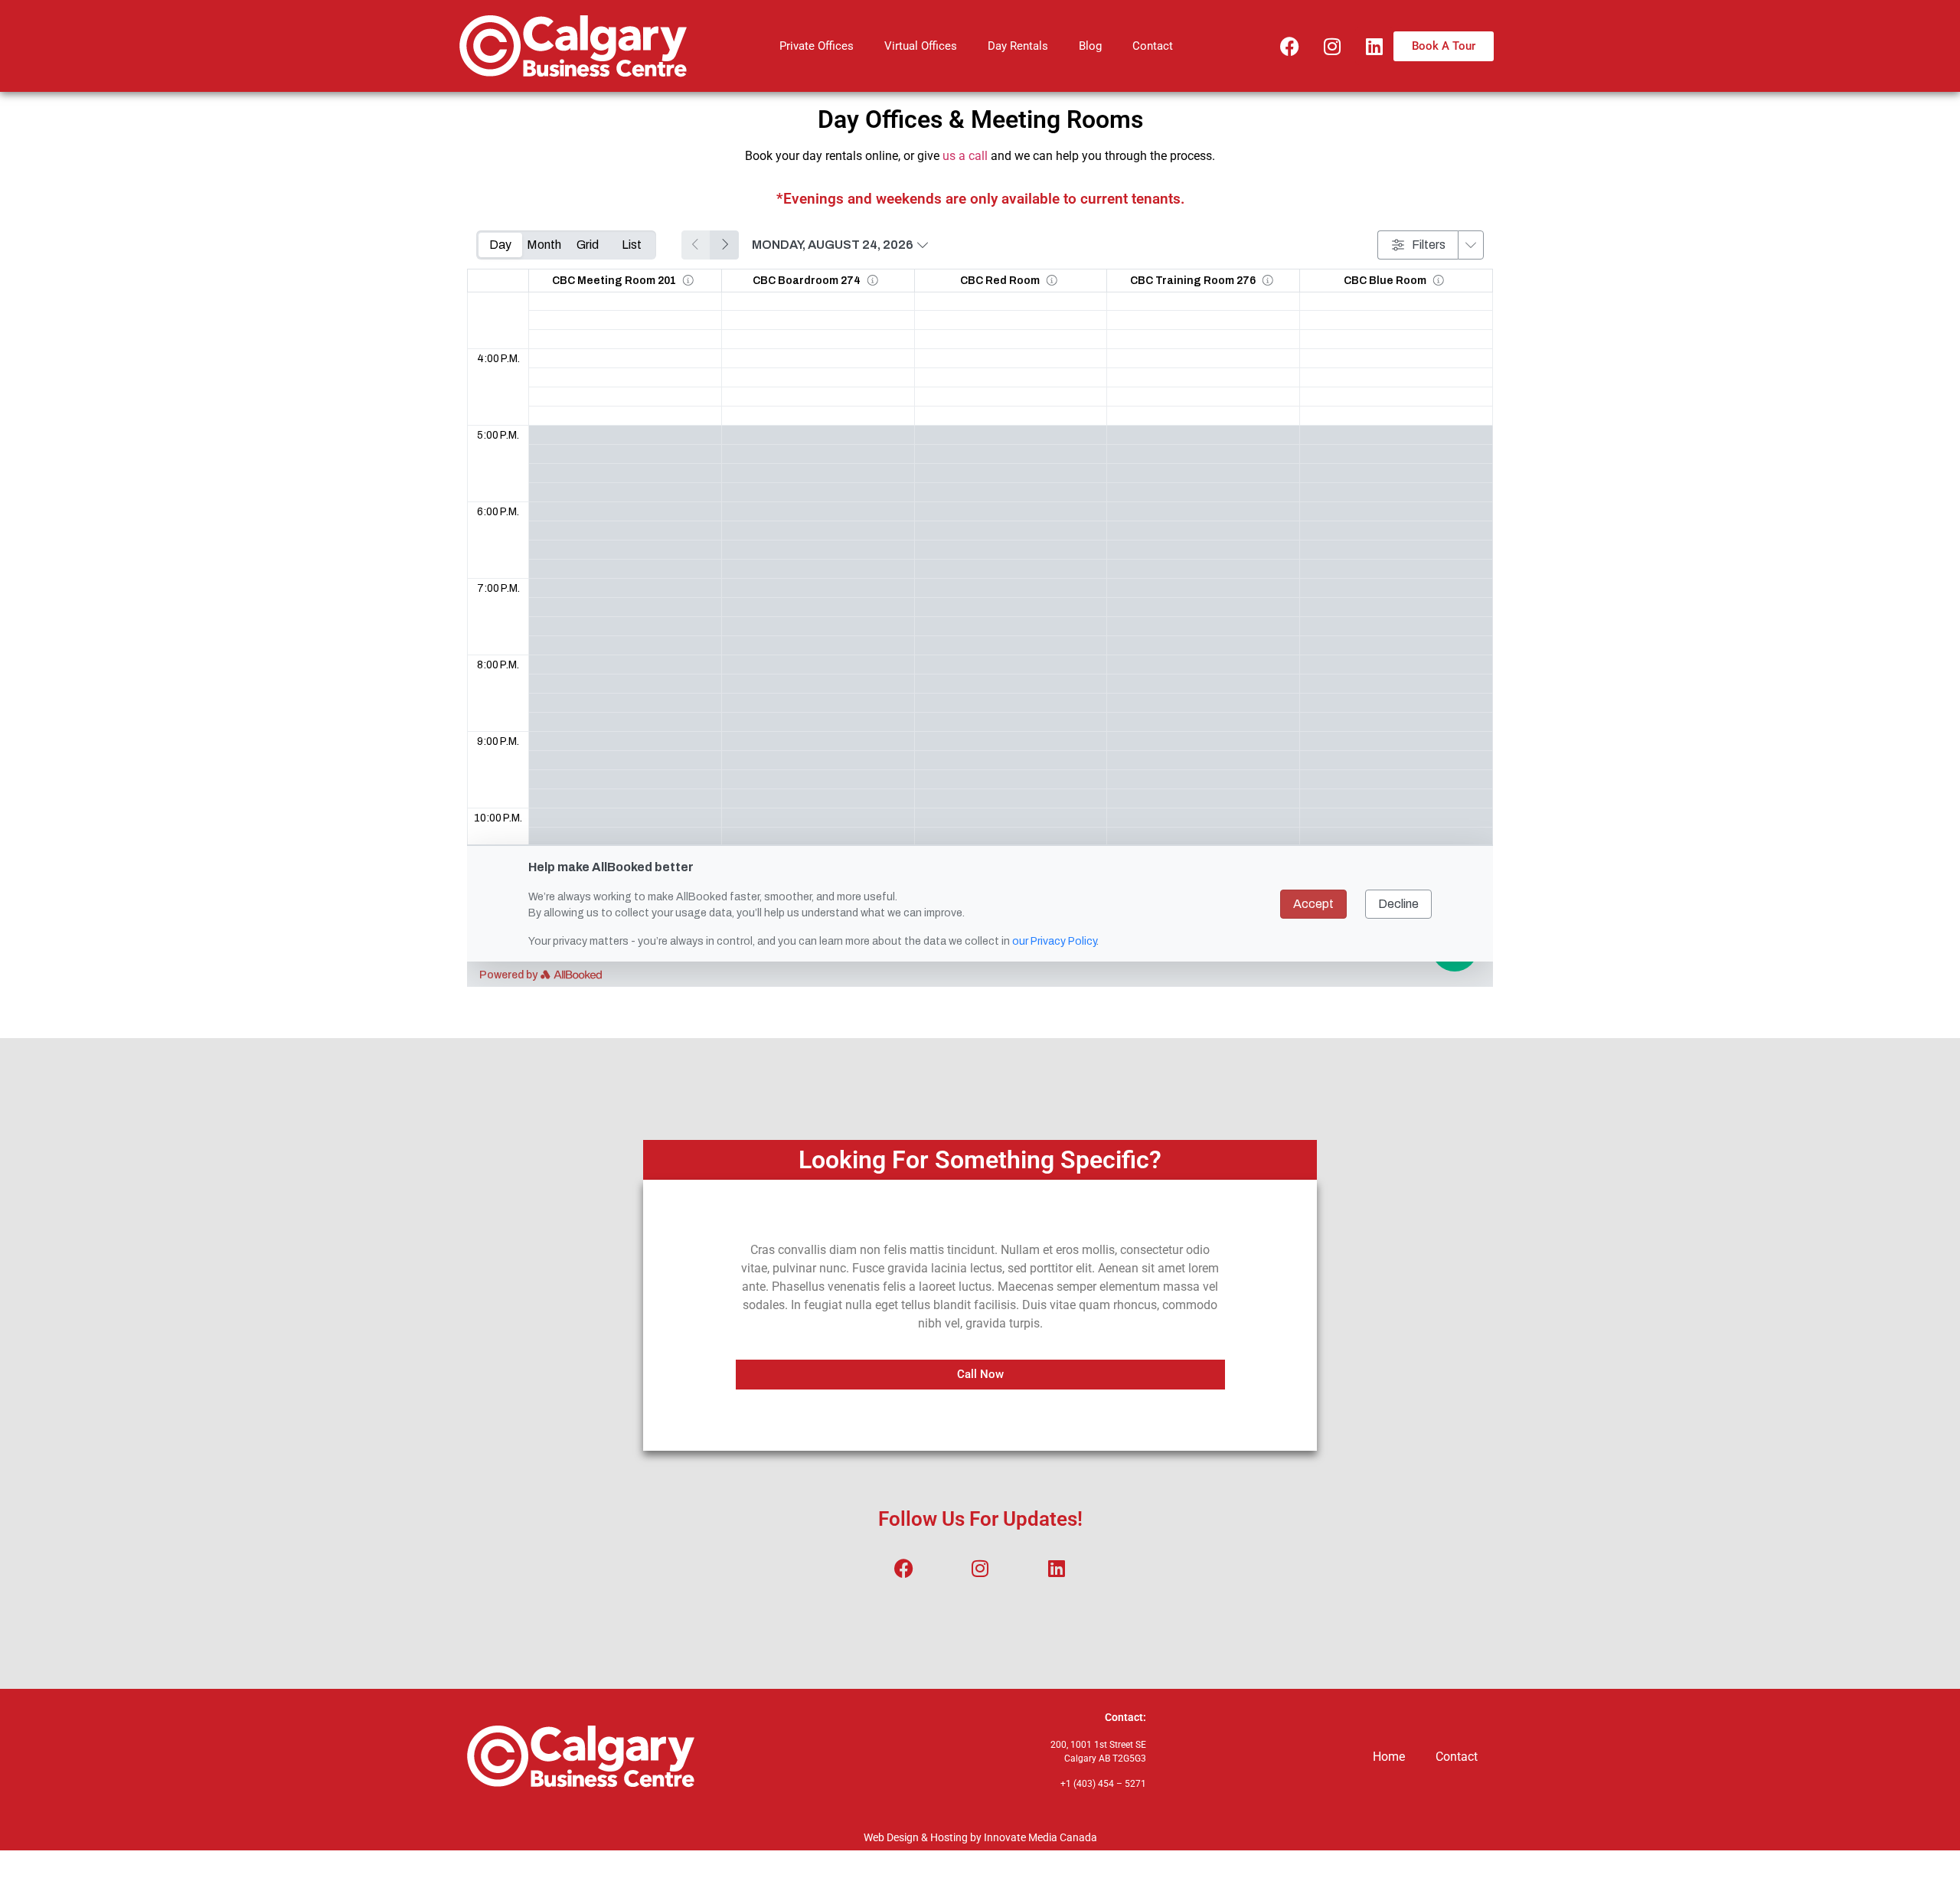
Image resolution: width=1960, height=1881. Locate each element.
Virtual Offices (921, 46)
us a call (965, 156)
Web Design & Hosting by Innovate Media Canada (980, 1837)
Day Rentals (1018, 46)
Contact (1153, 46)
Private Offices (817, 46)
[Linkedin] (1374, 46)
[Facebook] (1290, 46)
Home (1389, 1757)
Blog (1090, 46)
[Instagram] (1332, 46)
